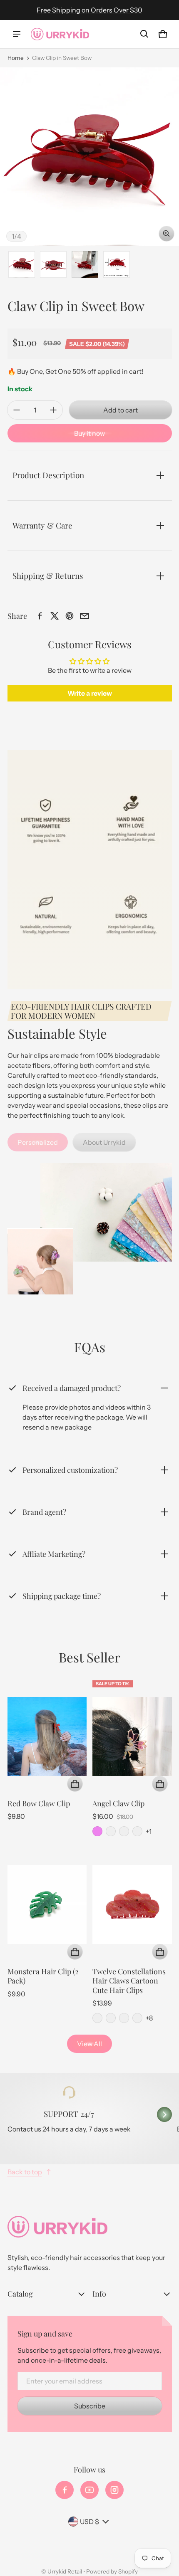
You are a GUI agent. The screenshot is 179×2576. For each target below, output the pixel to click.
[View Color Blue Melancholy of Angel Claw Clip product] (111, 1831)
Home (16, 58)
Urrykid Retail (65, 2571)
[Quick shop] (75, 1784)
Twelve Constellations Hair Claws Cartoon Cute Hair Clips (129, 1981)
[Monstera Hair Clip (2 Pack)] (47, 1904)
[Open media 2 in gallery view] (53, 264)
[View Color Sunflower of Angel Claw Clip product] (137, 1831)
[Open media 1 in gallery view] (22, 264)
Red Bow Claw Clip (39, 1803)
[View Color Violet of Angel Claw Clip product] (97, 1831)
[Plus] (53, 410)
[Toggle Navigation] (17, 34)
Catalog (20, 2293)
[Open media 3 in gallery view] (85, 264)
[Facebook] (65, 2490)
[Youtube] (89, 2490)
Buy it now (89, 433)
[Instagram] (114, 2490)
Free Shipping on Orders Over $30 (89, 10)
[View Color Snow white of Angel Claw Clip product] (124, 1831)
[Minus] (17, 410)
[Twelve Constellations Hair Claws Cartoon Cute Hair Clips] (132, 1904)
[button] (144, 34)
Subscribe (90, 2406)
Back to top (25, 2172)
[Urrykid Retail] (60, 34)
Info (99, 2293)
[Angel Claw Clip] (132, 1736)
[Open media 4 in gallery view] (117, 264)
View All (89, 2044)
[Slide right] (164, 2114)
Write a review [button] (90, 693)
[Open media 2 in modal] (89, 157)
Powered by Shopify (112, 2571)
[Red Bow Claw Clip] (47, 1736)
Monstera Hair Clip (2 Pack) (43, 1976)
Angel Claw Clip (118, 1803)
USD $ (89, 2522)
